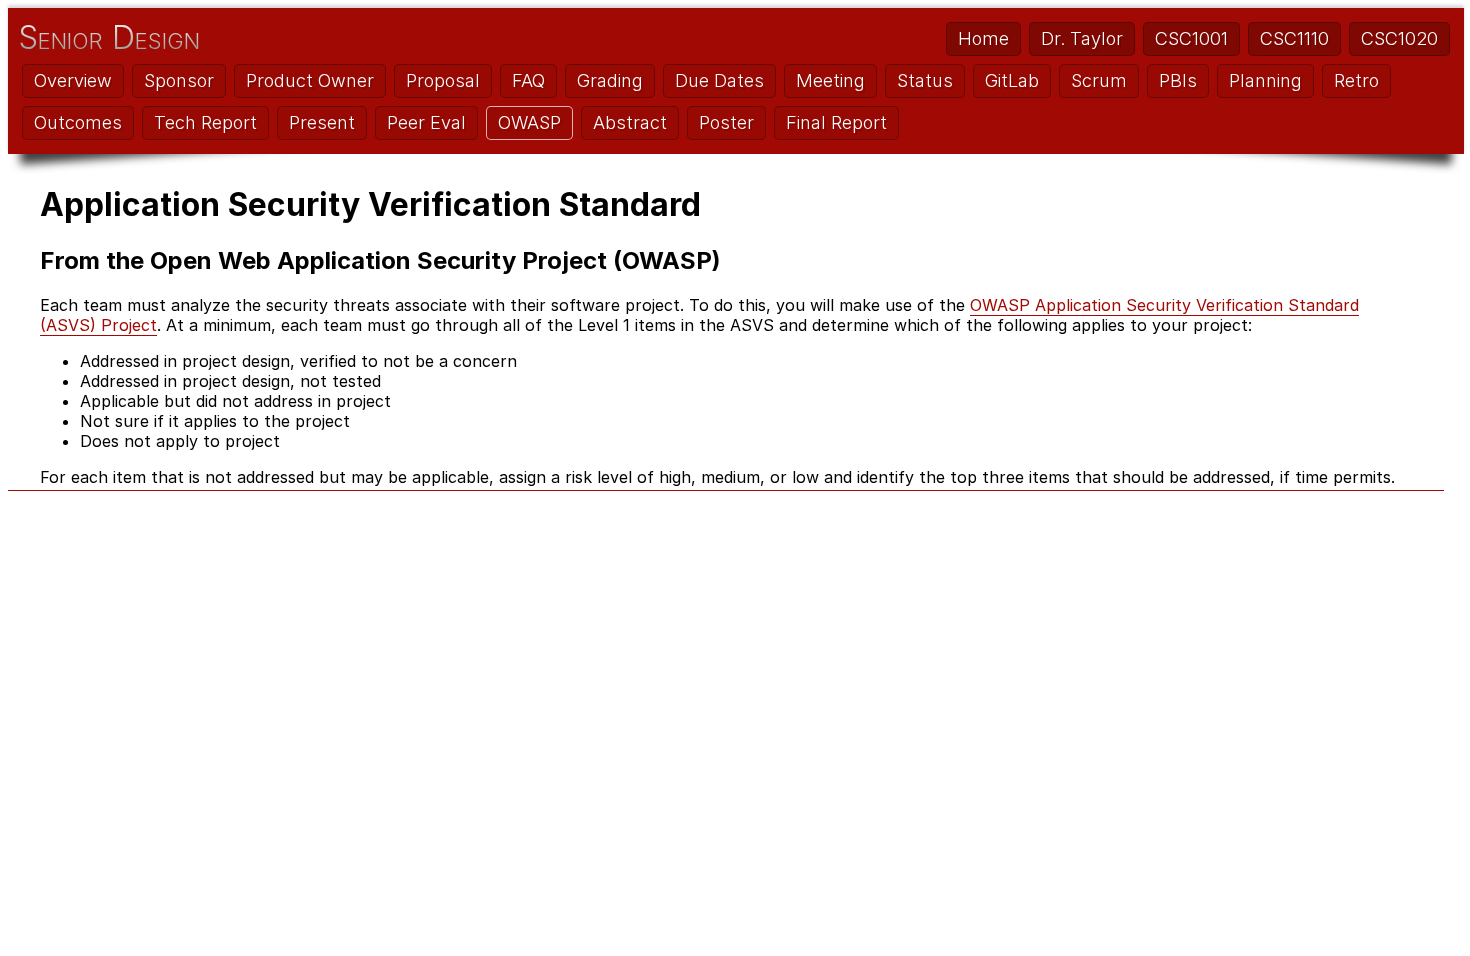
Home (983, 38)
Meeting (830, 80)
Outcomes (78, 122)
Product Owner (310, 80)
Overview (73, 80)
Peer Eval (426, 122)
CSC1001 (1191, 38)
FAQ (528, 80)
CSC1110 (1294, 38)
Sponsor (179, 80)
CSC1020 (1399, 38)
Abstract (630, 122)
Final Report (836, 122)
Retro (1356, 80)
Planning (1265, 80)
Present (322, 122)
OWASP (529, 122)
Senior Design (109, 37)
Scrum (1099, 80)
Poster (726, 122)
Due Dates (719, 80)
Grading (610, 80)
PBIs (1178, 80)
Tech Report (205, 122)
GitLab (1012, 80)
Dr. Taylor (1082, 38)
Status (925, 80)
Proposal (443, 80)
